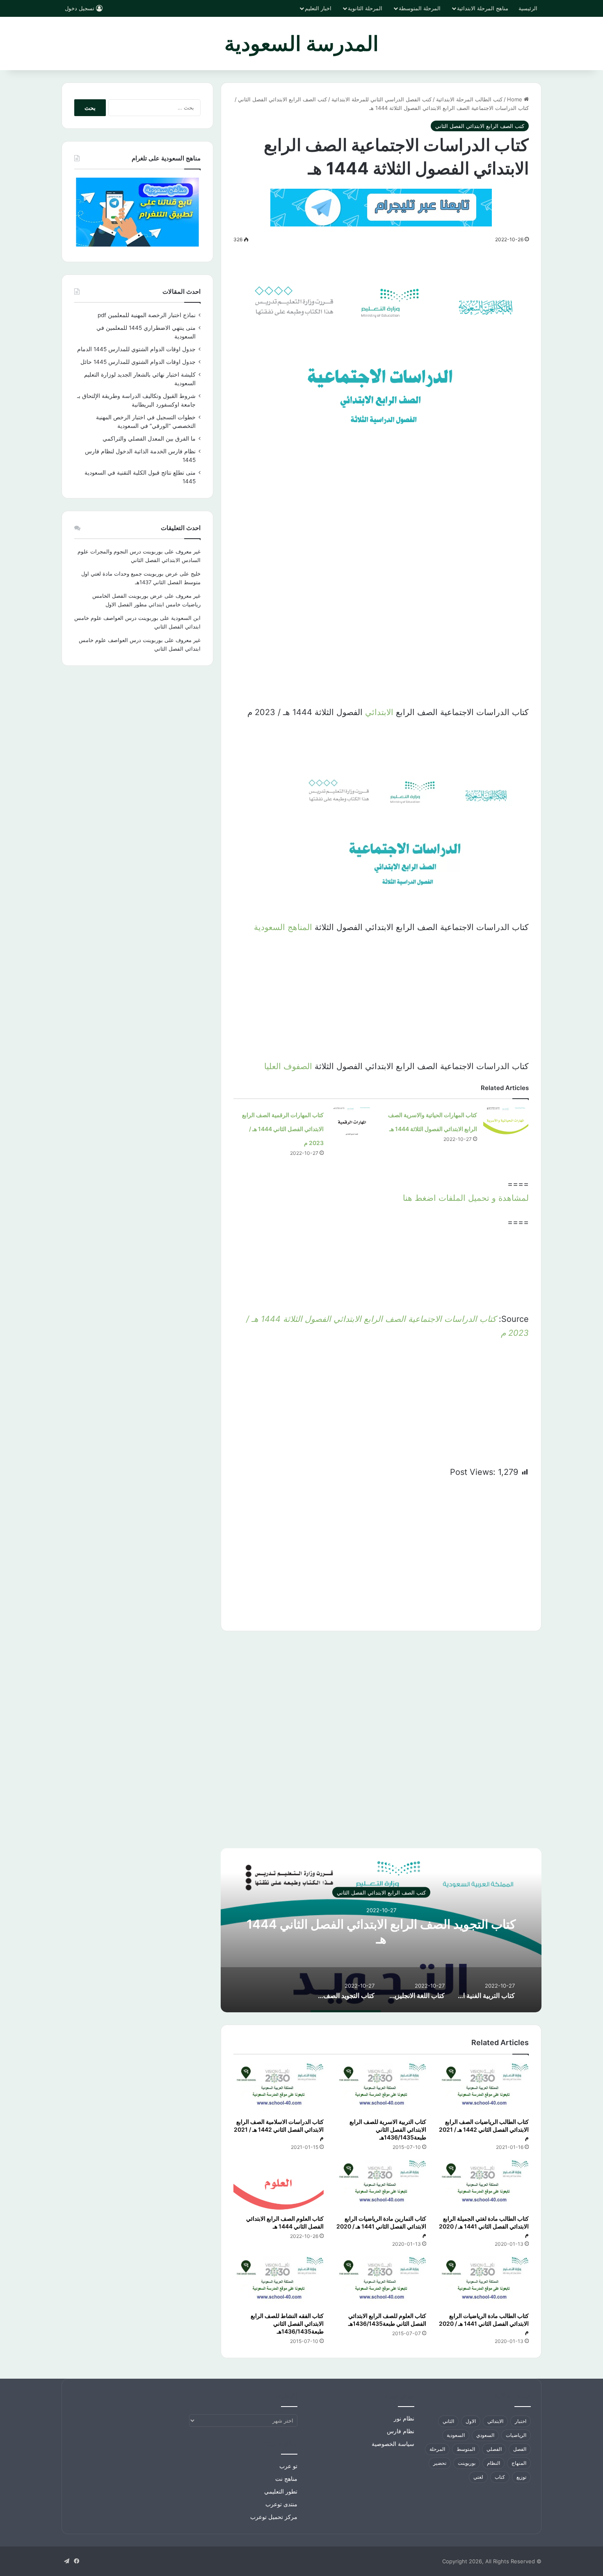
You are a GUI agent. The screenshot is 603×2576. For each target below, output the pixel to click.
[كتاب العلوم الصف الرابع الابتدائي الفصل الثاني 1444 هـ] (279, 2185)
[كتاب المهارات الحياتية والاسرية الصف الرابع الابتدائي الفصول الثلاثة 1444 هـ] (506, 1123)
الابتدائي (379, 712)
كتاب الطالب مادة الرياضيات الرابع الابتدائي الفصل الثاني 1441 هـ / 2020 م (484, 2323)
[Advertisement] (381, 521)
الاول (471, 2421)
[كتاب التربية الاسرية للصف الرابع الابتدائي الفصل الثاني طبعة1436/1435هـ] (381, 2088)
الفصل (520, 2449)
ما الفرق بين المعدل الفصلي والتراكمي (149, 439)
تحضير (440, 2463)
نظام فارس (401, 2431)
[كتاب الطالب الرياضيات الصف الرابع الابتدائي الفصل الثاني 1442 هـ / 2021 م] (484, 2088)
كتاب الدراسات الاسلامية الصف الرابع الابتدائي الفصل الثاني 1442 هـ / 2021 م (279, 2129)
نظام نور (404, 2418)
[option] (381, 1930)
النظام (493, 2463)
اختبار (521, 2421)
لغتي (478, 2477)
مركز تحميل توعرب (274, 2517)
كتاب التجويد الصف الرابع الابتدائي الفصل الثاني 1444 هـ (381, 1931)
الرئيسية (528, 8)
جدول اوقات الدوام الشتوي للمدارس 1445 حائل (138, 362)
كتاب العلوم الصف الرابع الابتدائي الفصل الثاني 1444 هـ (285, 2222)
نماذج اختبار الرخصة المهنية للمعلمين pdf (147, 315)
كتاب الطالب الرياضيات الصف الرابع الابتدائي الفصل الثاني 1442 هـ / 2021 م (484, 2129)
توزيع (521, 2477)
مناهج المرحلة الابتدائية (483, 8)
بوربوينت (467, 2463)
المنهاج (519, 2463)
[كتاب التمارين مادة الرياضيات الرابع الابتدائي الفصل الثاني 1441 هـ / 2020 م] (381, 2185)
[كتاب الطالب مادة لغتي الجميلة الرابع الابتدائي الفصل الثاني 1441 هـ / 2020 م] (484, 2185)
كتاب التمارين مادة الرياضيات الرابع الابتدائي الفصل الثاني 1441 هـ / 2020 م (381, 2226)
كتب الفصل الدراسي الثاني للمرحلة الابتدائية (381, 99)
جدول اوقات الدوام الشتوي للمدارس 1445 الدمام (136, 349)
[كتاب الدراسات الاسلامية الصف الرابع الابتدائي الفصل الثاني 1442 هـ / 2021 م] (279, 2088)
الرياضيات (516, 2435)
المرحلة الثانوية (365, 8)
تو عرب (288, 2466)
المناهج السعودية (283, 927)
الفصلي (494, 2449)
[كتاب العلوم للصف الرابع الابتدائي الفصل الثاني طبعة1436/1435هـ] (381, 2282)
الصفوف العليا (288, 1066)
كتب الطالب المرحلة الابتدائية (469, 99)
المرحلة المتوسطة (420, 8)
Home (515, 99)
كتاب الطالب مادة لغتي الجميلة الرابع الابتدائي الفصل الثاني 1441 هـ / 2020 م (484, 2226)
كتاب (500, 2477)
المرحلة (437, 2449)
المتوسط (466, 2449)
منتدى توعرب (281, 2504)
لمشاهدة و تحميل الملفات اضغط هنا (466, 1198)
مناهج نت (286, 2479)
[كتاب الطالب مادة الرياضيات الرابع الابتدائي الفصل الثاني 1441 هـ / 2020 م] (484, 2282)
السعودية (456, 2435)
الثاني (448, 2421)
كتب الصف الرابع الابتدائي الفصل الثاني (282, 99)
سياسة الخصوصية (393, 2444)
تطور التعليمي (281, 2491)
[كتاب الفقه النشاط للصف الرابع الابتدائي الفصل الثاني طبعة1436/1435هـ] (279, 2282)
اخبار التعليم (318, 8)
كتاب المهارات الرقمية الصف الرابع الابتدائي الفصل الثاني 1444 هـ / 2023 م (283, 1129)
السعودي (485, 2435)
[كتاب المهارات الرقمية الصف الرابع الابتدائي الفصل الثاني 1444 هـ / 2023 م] (352, 1123)
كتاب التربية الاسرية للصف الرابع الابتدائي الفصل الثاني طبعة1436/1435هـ (388, 2129)
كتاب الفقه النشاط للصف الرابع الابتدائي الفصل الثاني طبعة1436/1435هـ (287, 2323)
